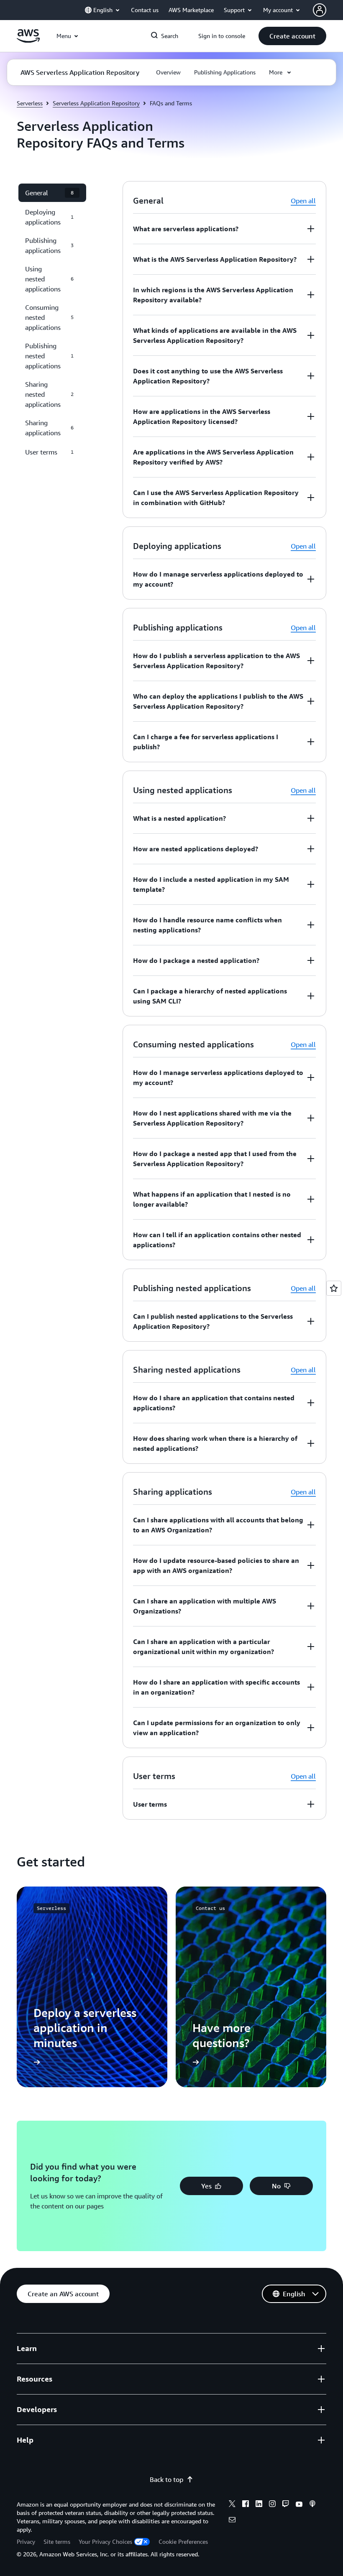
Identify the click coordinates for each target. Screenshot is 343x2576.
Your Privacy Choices (105, 2542)
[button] (292, 36)
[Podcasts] (312, 2505)
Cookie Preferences (183, 2542)
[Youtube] (299, 2505)
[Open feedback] (334, 1288)
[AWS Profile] (320, 10)
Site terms (57, 2542)
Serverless (30, 103)
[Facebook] (246, 2505)
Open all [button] (303, 201)
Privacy (26, 2542)
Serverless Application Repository (96, 103)
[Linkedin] (259, 2505)
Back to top (166, 2479)
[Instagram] (272, 2505)
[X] (232, 2505)
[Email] (232, 2521)
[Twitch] (286, 2505)
